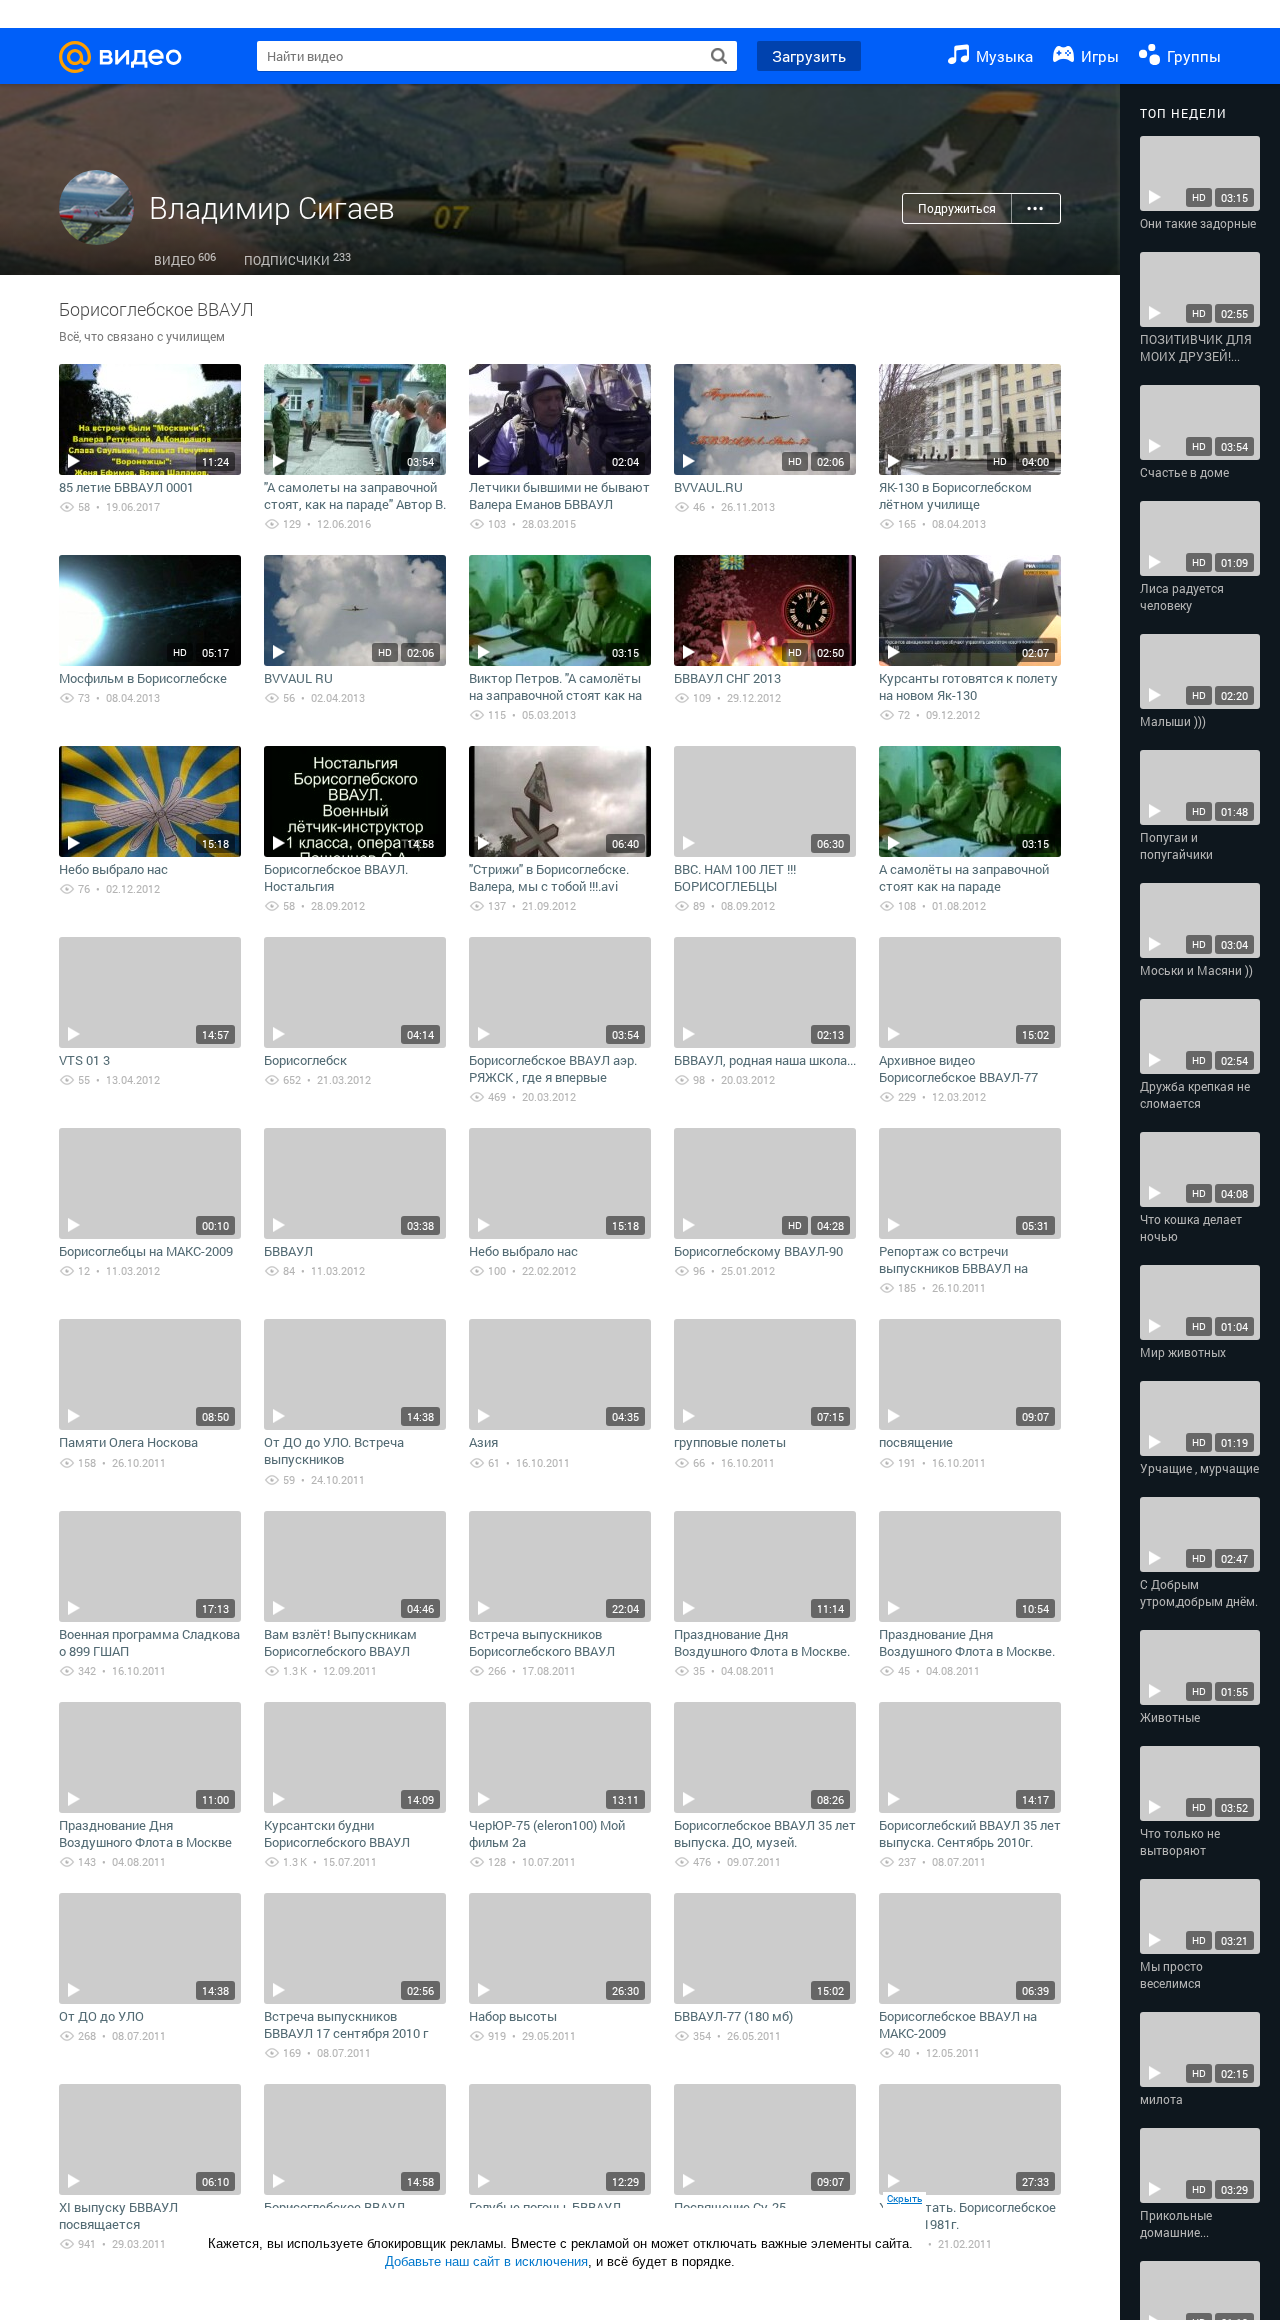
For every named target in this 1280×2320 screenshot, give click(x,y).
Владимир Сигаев (272, 207)
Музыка (1002, 56)
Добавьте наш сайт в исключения (486, 2261)
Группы (1192, 56)
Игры (1098, 56)
